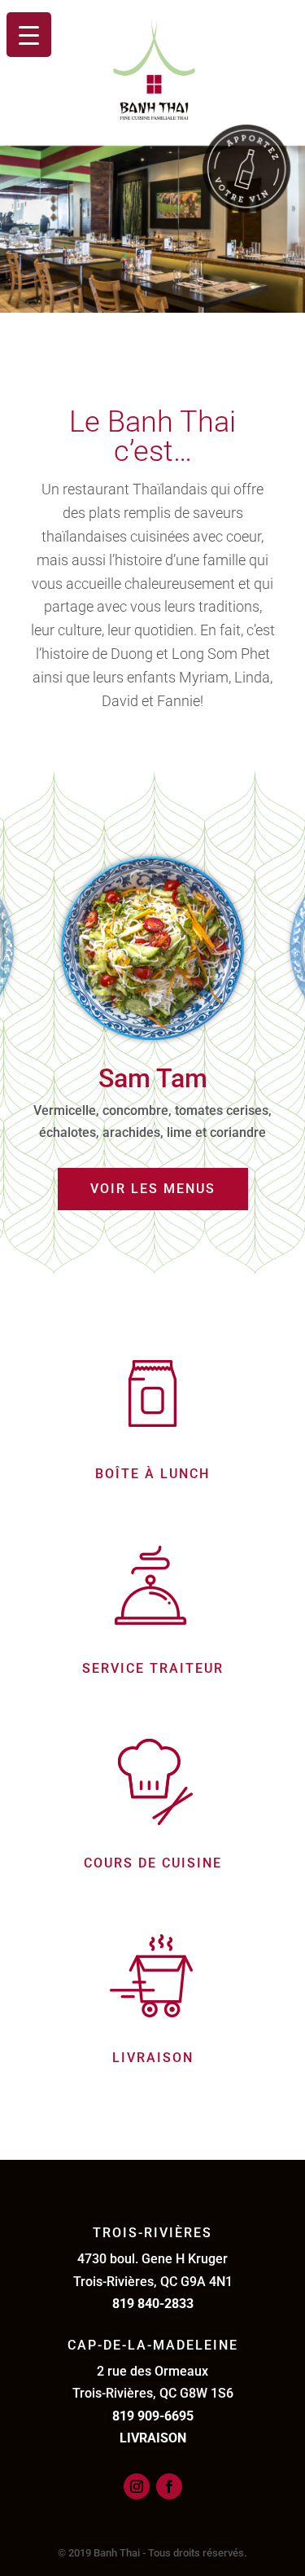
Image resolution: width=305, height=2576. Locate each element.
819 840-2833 (153, 2304)
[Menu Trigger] (29, 35)
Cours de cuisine (153, 1863)
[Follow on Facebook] (169, 2486)
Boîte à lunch (152, 1474)
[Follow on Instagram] (137, 2486)
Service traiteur (153, 1668)
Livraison (153, 2058)
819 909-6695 (153, 2416)
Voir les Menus (153, 1189)
